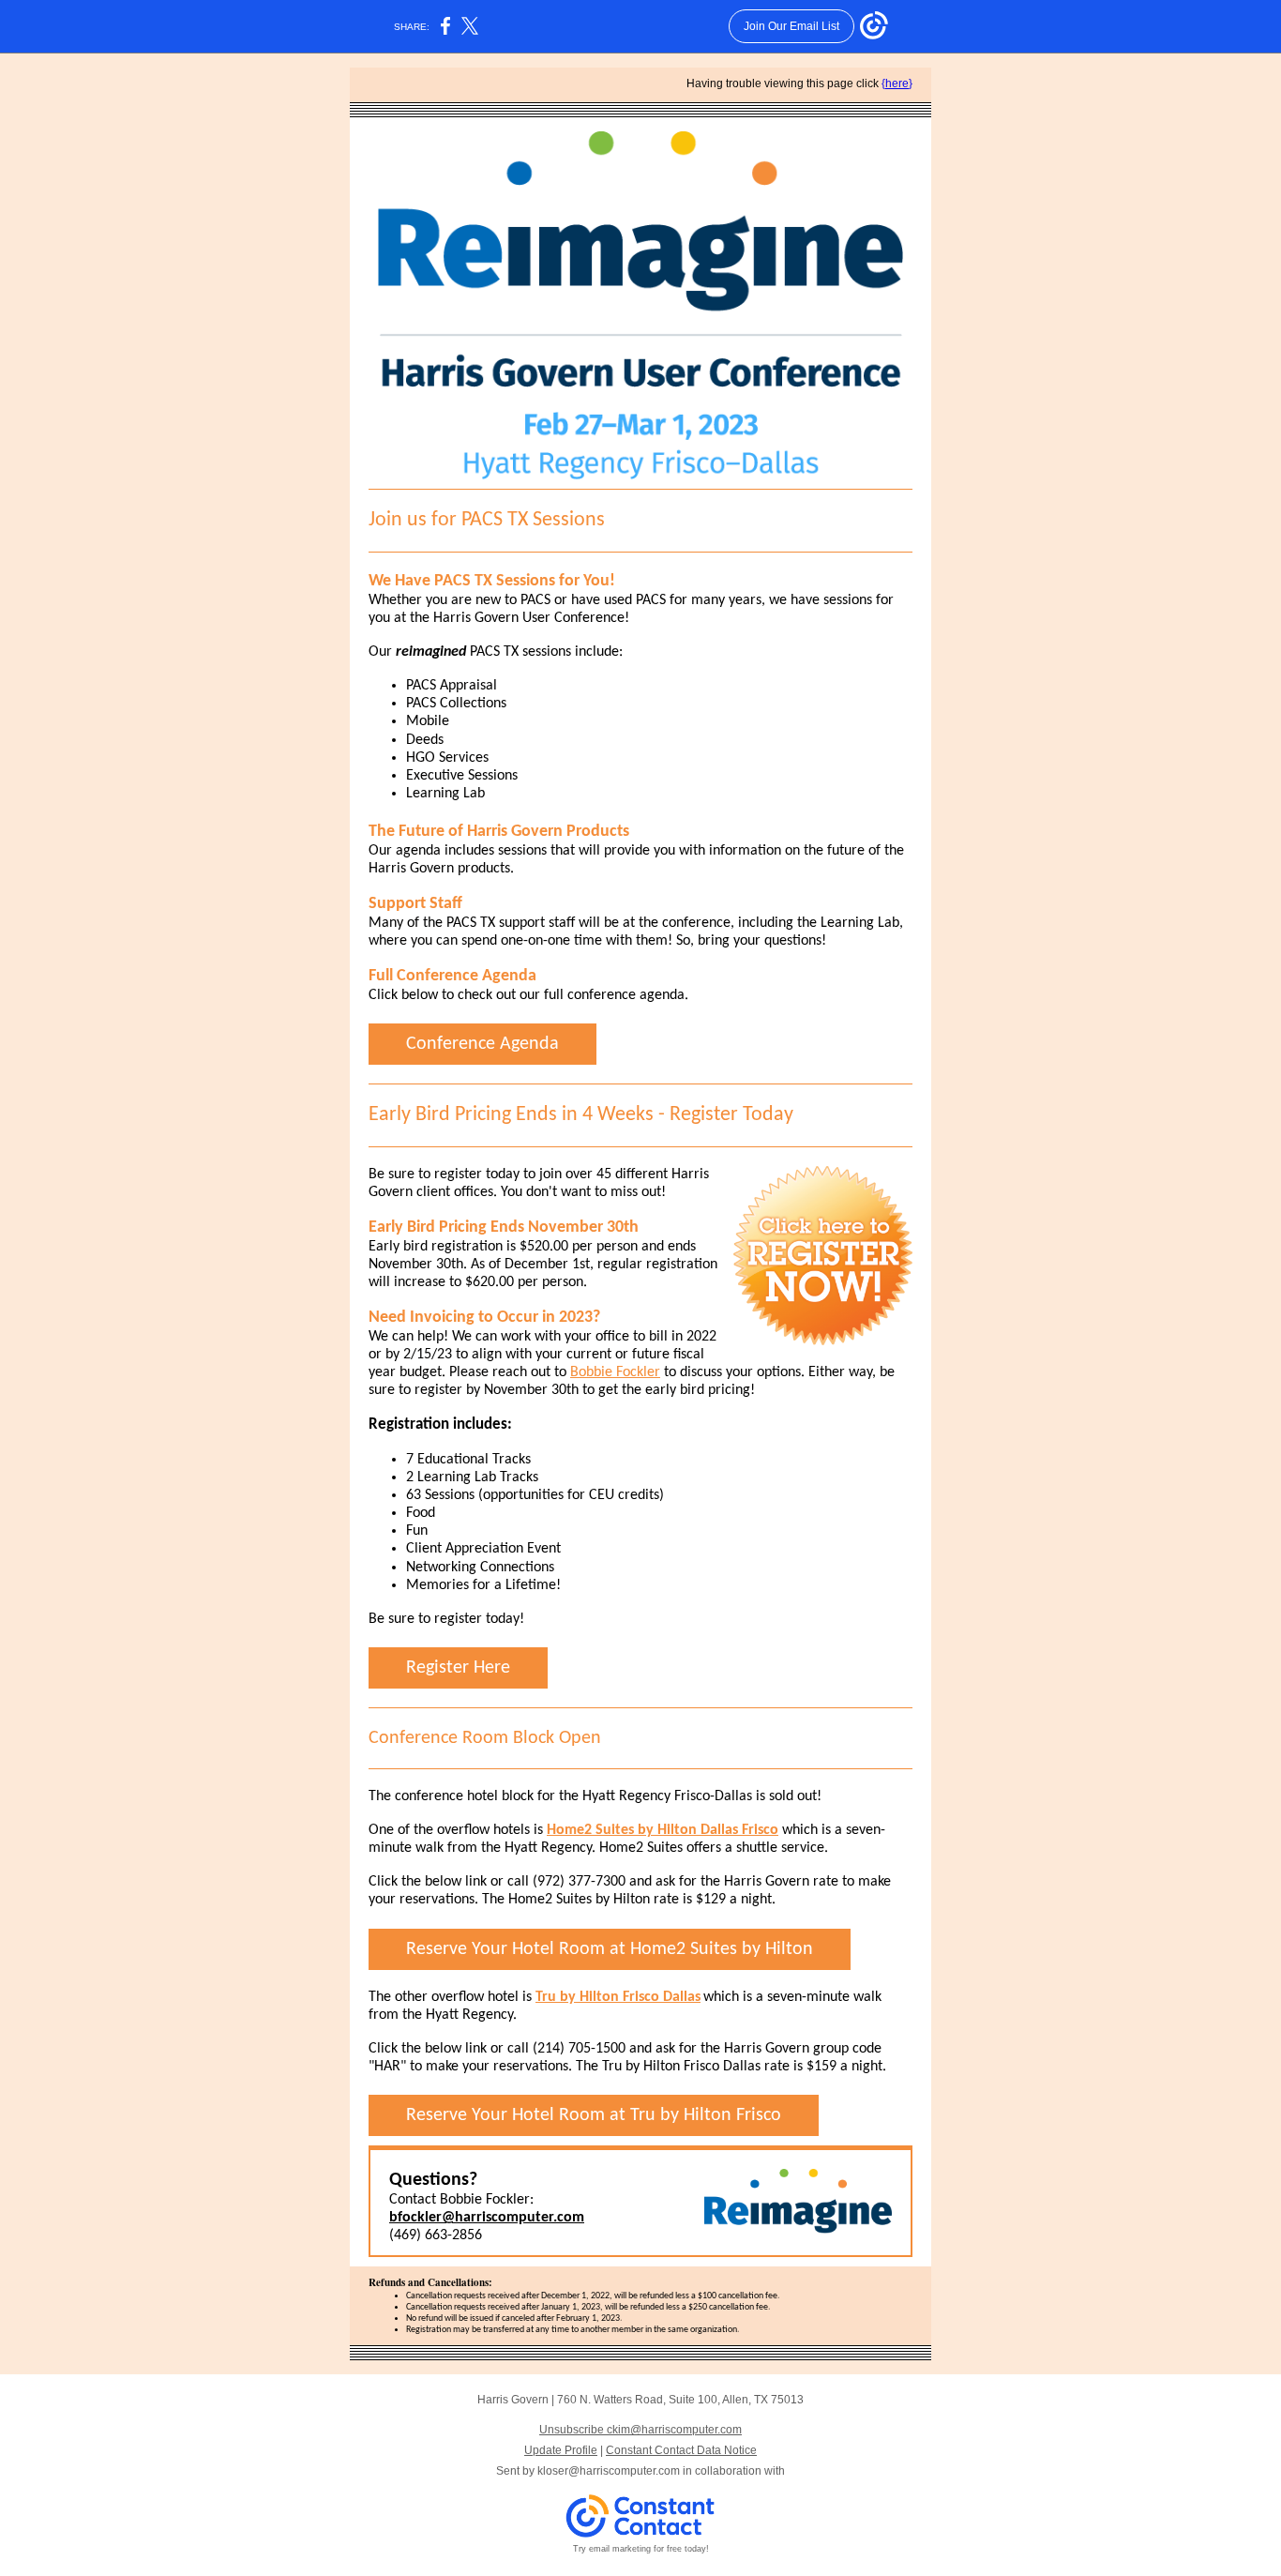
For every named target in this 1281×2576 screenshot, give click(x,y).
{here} (897, 83)
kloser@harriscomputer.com (609, 2471)
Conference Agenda (482, 1044)
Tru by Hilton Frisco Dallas (618, 1997)
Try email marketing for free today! (641, 2549)
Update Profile (561, 2450)
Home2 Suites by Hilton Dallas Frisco (663, 1830)
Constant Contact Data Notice (681, 2450)
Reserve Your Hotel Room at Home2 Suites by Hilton (610, 1949)
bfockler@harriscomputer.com (487, 2218)
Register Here (458, 1668)
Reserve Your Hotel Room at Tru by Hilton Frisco (594, 2115)
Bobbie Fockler (615, 1372)
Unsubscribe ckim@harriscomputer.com (640, 2430)
